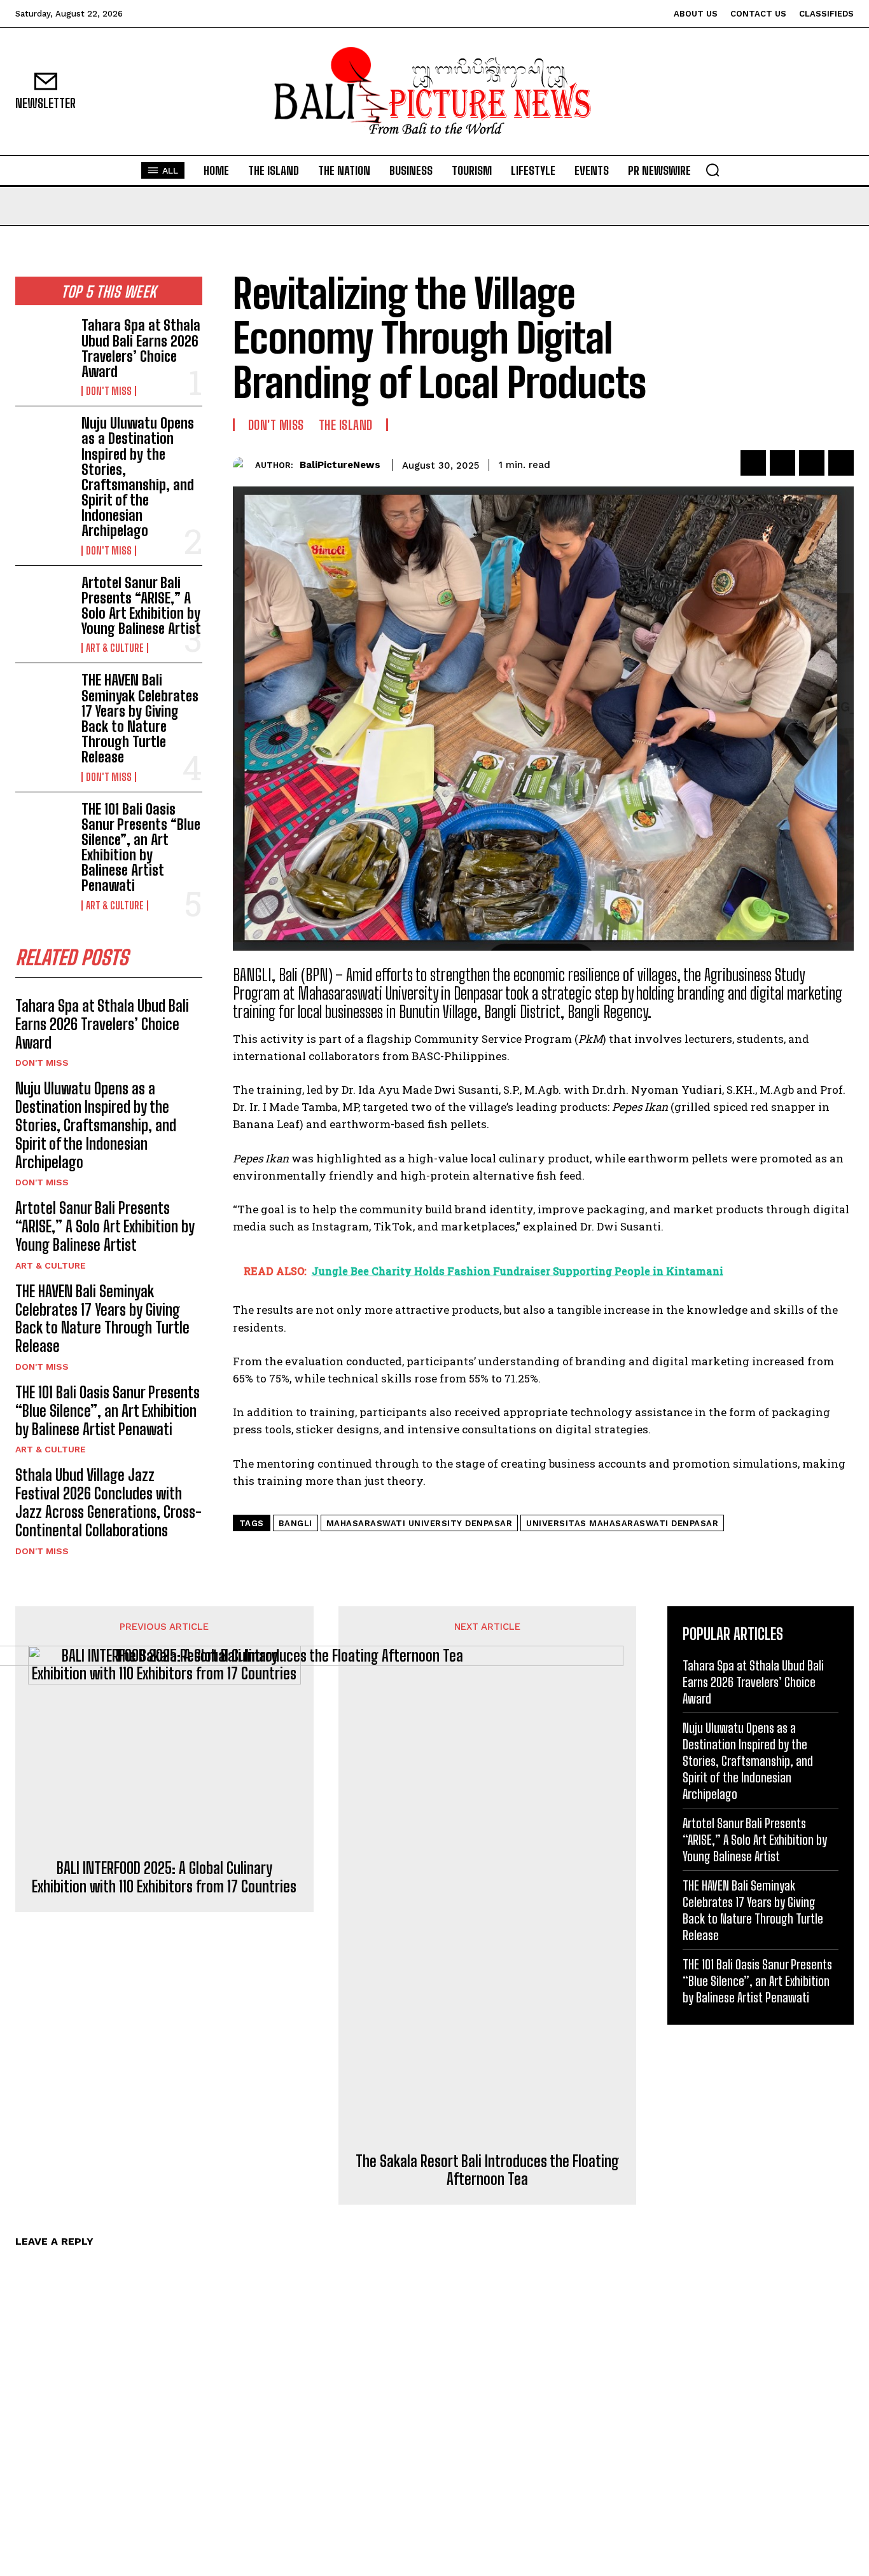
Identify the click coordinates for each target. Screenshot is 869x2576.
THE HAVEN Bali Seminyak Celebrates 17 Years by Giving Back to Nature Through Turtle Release (140, 719)
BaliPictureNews (340, 465)
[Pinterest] (812, 463)
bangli (295, 1523)
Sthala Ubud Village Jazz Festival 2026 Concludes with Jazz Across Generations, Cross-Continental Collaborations (108, 1502)
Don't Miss (109, 391)
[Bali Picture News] (435, 92)
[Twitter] (782, 463)
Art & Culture (115, 648)
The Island (346, 425)
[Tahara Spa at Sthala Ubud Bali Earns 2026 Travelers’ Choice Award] (43, 343)
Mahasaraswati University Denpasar (420, 1523)
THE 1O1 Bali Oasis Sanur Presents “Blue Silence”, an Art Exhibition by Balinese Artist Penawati (141, 848)
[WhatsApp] (841, 463)
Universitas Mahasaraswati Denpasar (622, 1523)
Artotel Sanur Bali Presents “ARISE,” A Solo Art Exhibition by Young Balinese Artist (141, 606)
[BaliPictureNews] (244, 465)
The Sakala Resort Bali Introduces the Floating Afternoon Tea (487, 2171)
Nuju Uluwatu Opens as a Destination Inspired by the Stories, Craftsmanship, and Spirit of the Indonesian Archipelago (138, 477)
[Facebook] (753, 463)
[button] (713, 170)
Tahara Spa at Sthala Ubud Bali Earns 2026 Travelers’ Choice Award (141, 348)
